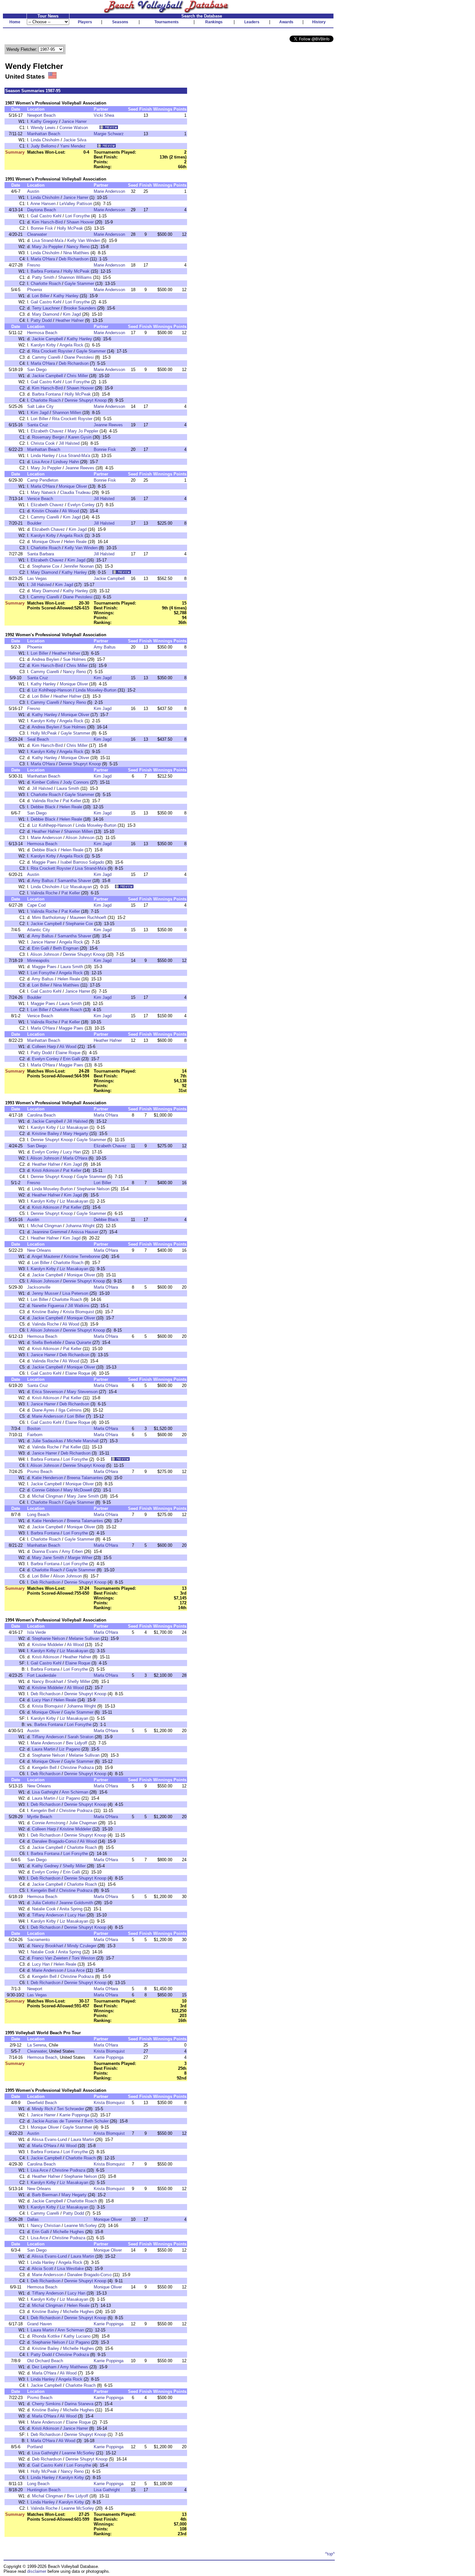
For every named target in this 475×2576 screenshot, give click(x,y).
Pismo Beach (40, 1472)
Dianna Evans (45, 1551)
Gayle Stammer (79, 284)
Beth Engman (66, 948)
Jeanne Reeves (108, 425)
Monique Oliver (73, 486)
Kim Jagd (72, 314)
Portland (35, 2447)
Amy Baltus (105, 647)
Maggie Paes (44, 862)
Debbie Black (43, 807)
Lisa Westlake (70, 2269)
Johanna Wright (80, 1226)
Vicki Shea (104, 115)
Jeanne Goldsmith (76, 1903)
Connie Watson (74, 128)
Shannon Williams (75, 277)
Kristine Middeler (48, 1645)
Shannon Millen (67, 413)
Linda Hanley (43, 456)
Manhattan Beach (44, 134)
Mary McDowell (78, 1490)
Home (15, 22)
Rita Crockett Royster (52, 351)
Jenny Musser (45, 1293)
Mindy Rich (42, 2109)
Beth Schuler (96, 2121)
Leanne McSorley (81, 2226)
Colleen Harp (44, 1047)
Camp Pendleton (43, 480)
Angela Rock (71, 345)
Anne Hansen (43, 204)
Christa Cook (43, 443)
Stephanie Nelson (93, 1189)
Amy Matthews (74, 2367)
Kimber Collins (46, 782)
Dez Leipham (44, 2367)
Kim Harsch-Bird (47, 222)
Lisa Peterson (75, 1293)
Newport (35, 1989)
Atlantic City (39, 930)
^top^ (330, 2554)
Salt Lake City (40, 406)
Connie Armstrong (49, 1823)
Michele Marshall (83, 1441)
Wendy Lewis (43, 128)
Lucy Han (72, 1152)
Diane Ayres (43, 1410)
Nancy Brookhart (48, 1681)
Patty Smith (43, 277)
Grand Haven (39, 2324)
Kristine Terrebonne (82, 1256)
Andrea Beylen (45, 659)
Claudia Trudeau (75, 492)
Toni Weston (83, 1958)
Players (85, 22)
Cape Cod (36, 905)
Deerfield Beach (42, 2103)
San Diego (37, 370)
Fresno (34, 265)
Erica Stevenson (48, 1392)
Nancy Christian (46, 2226)
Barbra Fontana (45, 271)
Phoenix (35, 290)
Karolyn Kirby (43, 345)
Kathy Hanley (66, 296)
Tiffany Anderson (48, 1737)
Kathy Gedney (45, 1866)
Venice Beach (40, 499)
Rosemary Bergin (48, 437)
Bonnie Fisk (42, 228)
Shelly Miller (79, 1681)
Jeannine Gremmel (50, 1232)
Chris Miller (77, 376)
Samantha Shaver (74, 881)
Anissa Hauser (84, 1232)
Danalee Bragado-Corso (54, 1841)
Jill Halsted (69, 443)
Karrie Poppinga (109, 2057)
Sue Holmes (74, 659)
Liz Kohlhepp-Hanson (52, 690)
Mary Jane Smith (83, 1496)
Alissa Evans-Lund (49, 2139)
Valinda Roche (45, 801)
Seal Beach (38, 739)
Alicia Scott (42, 2269)
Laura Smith (68, 788)
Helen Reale (75, 542)
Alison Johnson (80, 838)
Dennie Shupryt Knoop (86, 400)
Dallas (33, 2219)
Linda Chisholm (45, 140)
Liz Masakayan (78, 887)
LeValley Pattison (76, 204)
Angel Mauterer (46, 1256)
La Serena (37, 2045)
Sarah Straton (80, 1737)
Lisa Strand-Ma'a (48, 240)
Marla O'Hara (43, 259)
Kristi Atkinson (46, 1170)
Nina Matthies (76, 253)
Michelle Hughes (69, 2232)
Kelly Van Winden (84, 240)
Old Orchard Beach (45, 2361)
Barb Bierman (45, 2195)
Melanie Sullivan (84, 1638)
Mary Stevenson (82, 1392)
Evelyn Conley (81, 505)
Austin (33, 191)
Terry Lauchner (46, 308)
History (319, 22)
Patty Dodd (41, 320)
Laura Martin (44, 1749)
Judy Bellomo (43, 146)
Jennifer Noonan (79, 566)
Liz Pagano (70, 1749)
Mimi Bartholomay (49, 917)
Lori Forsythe (78, 216)
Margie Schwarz (109, 134)
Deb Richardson (74, 259)
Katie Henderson (48, 1478)
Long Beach (38, 1515)
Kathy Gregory (44, 121)
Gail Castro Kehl (46, 216)
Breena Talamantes (85, 1478)
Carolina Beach (41, 1115)
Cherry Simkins (46, 2404)
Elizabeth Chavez (47, 431)
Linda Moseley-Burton (96, 690)
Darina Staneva (79, 2404)
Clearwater (37, 234)
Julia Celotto (44, 1903)
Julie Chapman (83, 1823)
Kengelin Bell (44, 1768)
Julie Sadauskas (48, 1441)
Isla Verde (37, 1632)
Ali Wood (70, 511)
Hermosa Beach (42, 333)
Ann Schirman (75, 1792)
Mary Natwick (43, 492)
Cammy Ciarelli (46, 357)
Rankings (214, 22)
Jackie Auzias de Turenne (56, 2121)
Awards (286, 22)
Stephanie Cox (46, 566)
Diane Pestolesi (79, 357)
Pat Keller (72, 801)
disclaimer (37, 2571)
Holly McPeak (70, 228)
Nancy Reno (78, 247)
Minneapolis (38, 961)
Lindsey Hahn (66, 462)
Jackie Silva (75, 140)
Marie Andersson (109, 191)
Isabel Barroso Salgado (82, 862)
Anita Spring (71, 1909)
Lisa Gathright (45, 1792)
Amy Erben (72, 1551)
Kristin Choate (45, 511)
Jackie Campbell (48, 339)
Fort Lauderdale (42, 1675)
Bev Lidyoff (77, 1743)
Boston (34, 1429)
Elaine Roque (68, 1053)
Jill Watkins (79, 1306)
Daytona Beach (42, 210)
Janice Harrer (74, 121)
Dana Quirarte (78, 1343)
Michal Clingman (46, 1226)
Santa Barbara (41, 554)
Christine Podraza (77, 1768)
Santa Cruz (38, 425)
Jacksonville (39, 1287)
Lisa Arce (41, 462)
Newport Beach (41, 115)
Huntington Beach (44, 2490)
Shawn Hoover (80, 222)
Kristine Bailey (46, 1134)
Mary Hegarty (76, 1134)
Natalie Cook (44, 1909)
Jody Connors (76, 782)
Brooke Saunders (80, 308)
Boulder (34, 523)
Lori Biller (41, 296)
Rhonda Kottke (46, 2336)
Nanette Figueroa (48, 1306)
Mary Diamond (46, 314)
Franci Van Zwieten (50, 1958)
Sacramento (38, 1940)
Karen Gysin (80, 437)
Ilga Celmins (70, 1410)
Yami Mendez (73, 146)
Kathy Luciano (77, 2336)
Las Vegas (37, 579)
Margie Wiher (80, 1558)
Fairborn (35, 1435)
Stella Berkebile (47, 1343)
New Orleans (39, 1250)
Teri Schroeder (70, 2109)
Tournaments (167, 22)
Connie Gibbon (46, 1490)
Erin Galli (41, 948)
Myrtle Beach (40, 1817)
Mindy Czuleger (82, 1946)
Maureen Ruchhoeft (88, 917)
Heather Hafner (70, 320)
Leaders (252, 22)
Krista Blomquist (79, 1312)
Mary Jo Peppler (47, 247)
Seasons (120, 22)
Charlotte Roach (46, 284)
